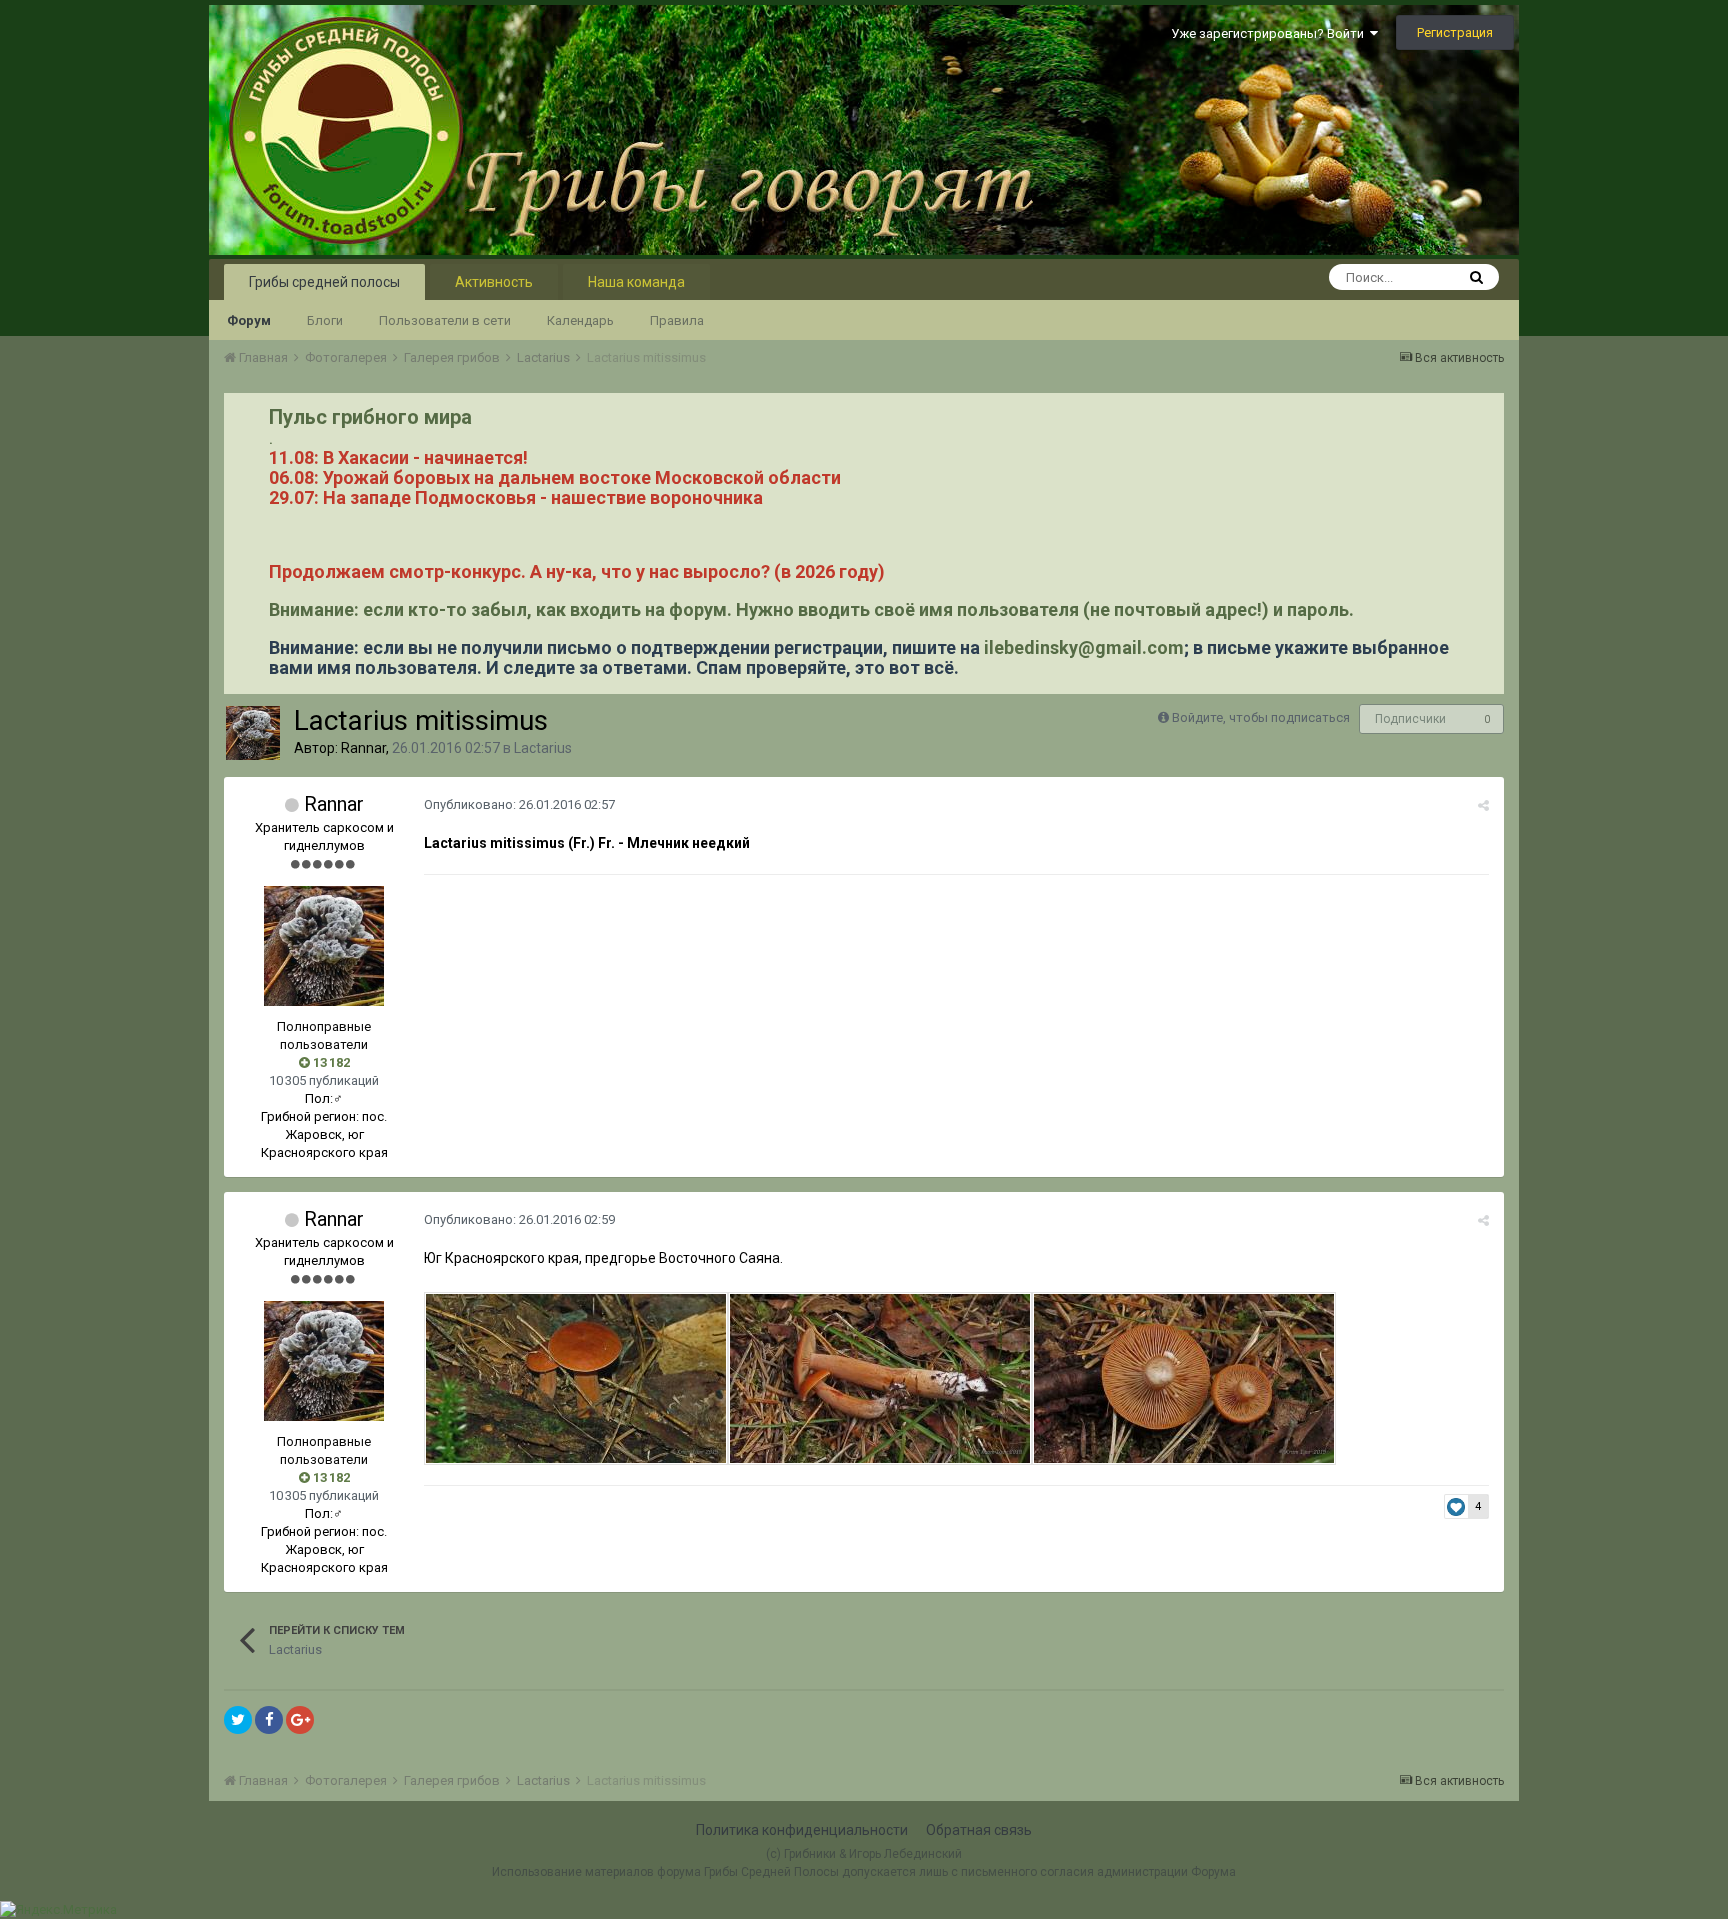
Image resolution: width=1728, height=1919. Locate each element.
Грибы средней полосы (324, 282)
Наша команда (636, 282)
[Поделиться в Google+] (300, 1720)
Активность (494, 282)
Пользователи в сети (445, 320)
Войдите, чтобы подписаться (1261, 717)
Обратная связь (979, 1830)
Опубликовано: (519, 804)
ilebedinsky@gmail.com (1084, 647)
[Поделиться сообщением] (1483, 805)
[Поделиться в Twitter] (238, 1720)
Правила (677, 320)
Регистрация (1455, 32)
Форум (249, 320)
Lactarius (543, 748)
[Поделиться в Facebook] (269, 1720)
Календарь (580, 320)
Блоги (325, 320)
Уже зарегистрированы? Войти (1270, 33)
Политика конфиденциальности (802, 1830)
